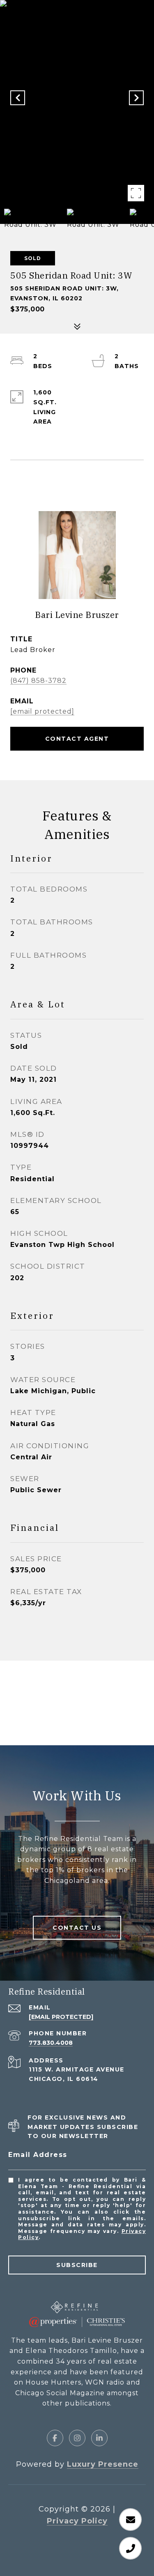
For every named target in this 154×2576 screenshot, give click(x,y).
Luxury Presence (103, 2464)
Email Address (38, 2155)
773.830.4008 (51, 2043)
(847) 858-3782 (38, 681)
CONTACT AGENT (77, 739)
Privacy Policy (77, 2521)
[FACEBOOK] (55, 2438)
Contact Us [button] (77, 1928)
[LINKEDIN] (99, 2438)
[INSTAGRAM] (77, 2438)
